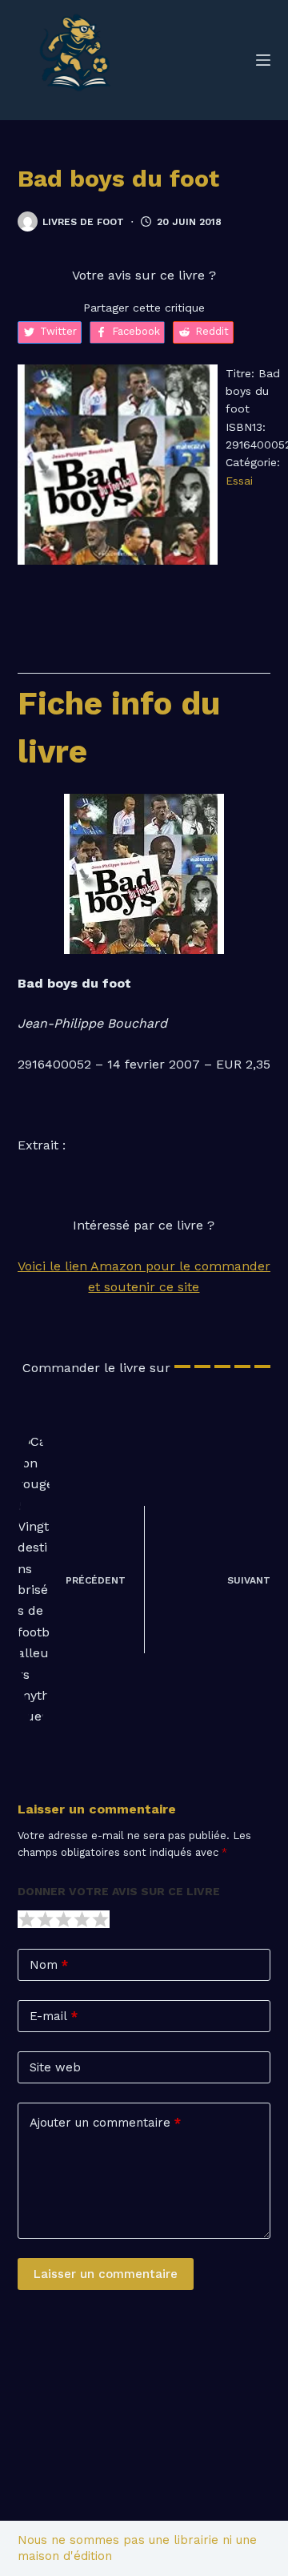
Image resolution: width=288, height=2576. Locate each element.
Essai (239, 481)
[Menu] (263, 60)
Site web (55, 2067)
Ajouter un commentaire (105, 2123)
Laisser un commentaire (106, 2274)
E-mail (54, 2016)
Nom (49, 1965)
